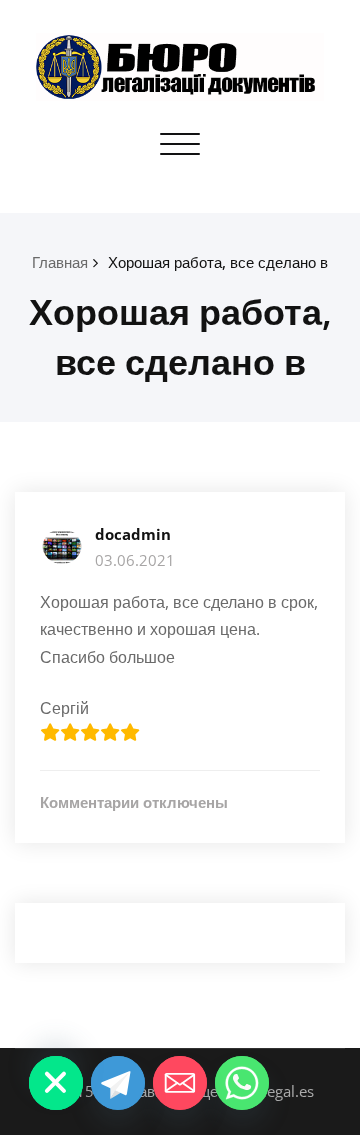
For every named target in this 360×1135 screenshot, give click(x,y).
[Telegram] (118, 1083)
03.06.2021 (135, 560)
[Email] (180, 1083)
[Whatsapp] (242, 1083)
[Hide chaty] (56, 1083)
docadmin (133, 534)
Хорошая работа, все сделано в (218, 262)
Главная (60, 262)
